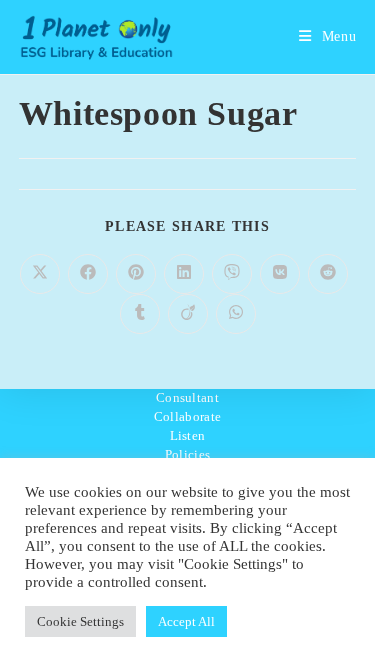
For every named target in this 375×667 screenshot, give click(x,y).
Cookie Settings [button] (80, 621)
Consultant (187, 397)
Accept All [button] (186, 621)
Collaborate (187, 416)
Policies (187, 454)
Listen (188, 435)
